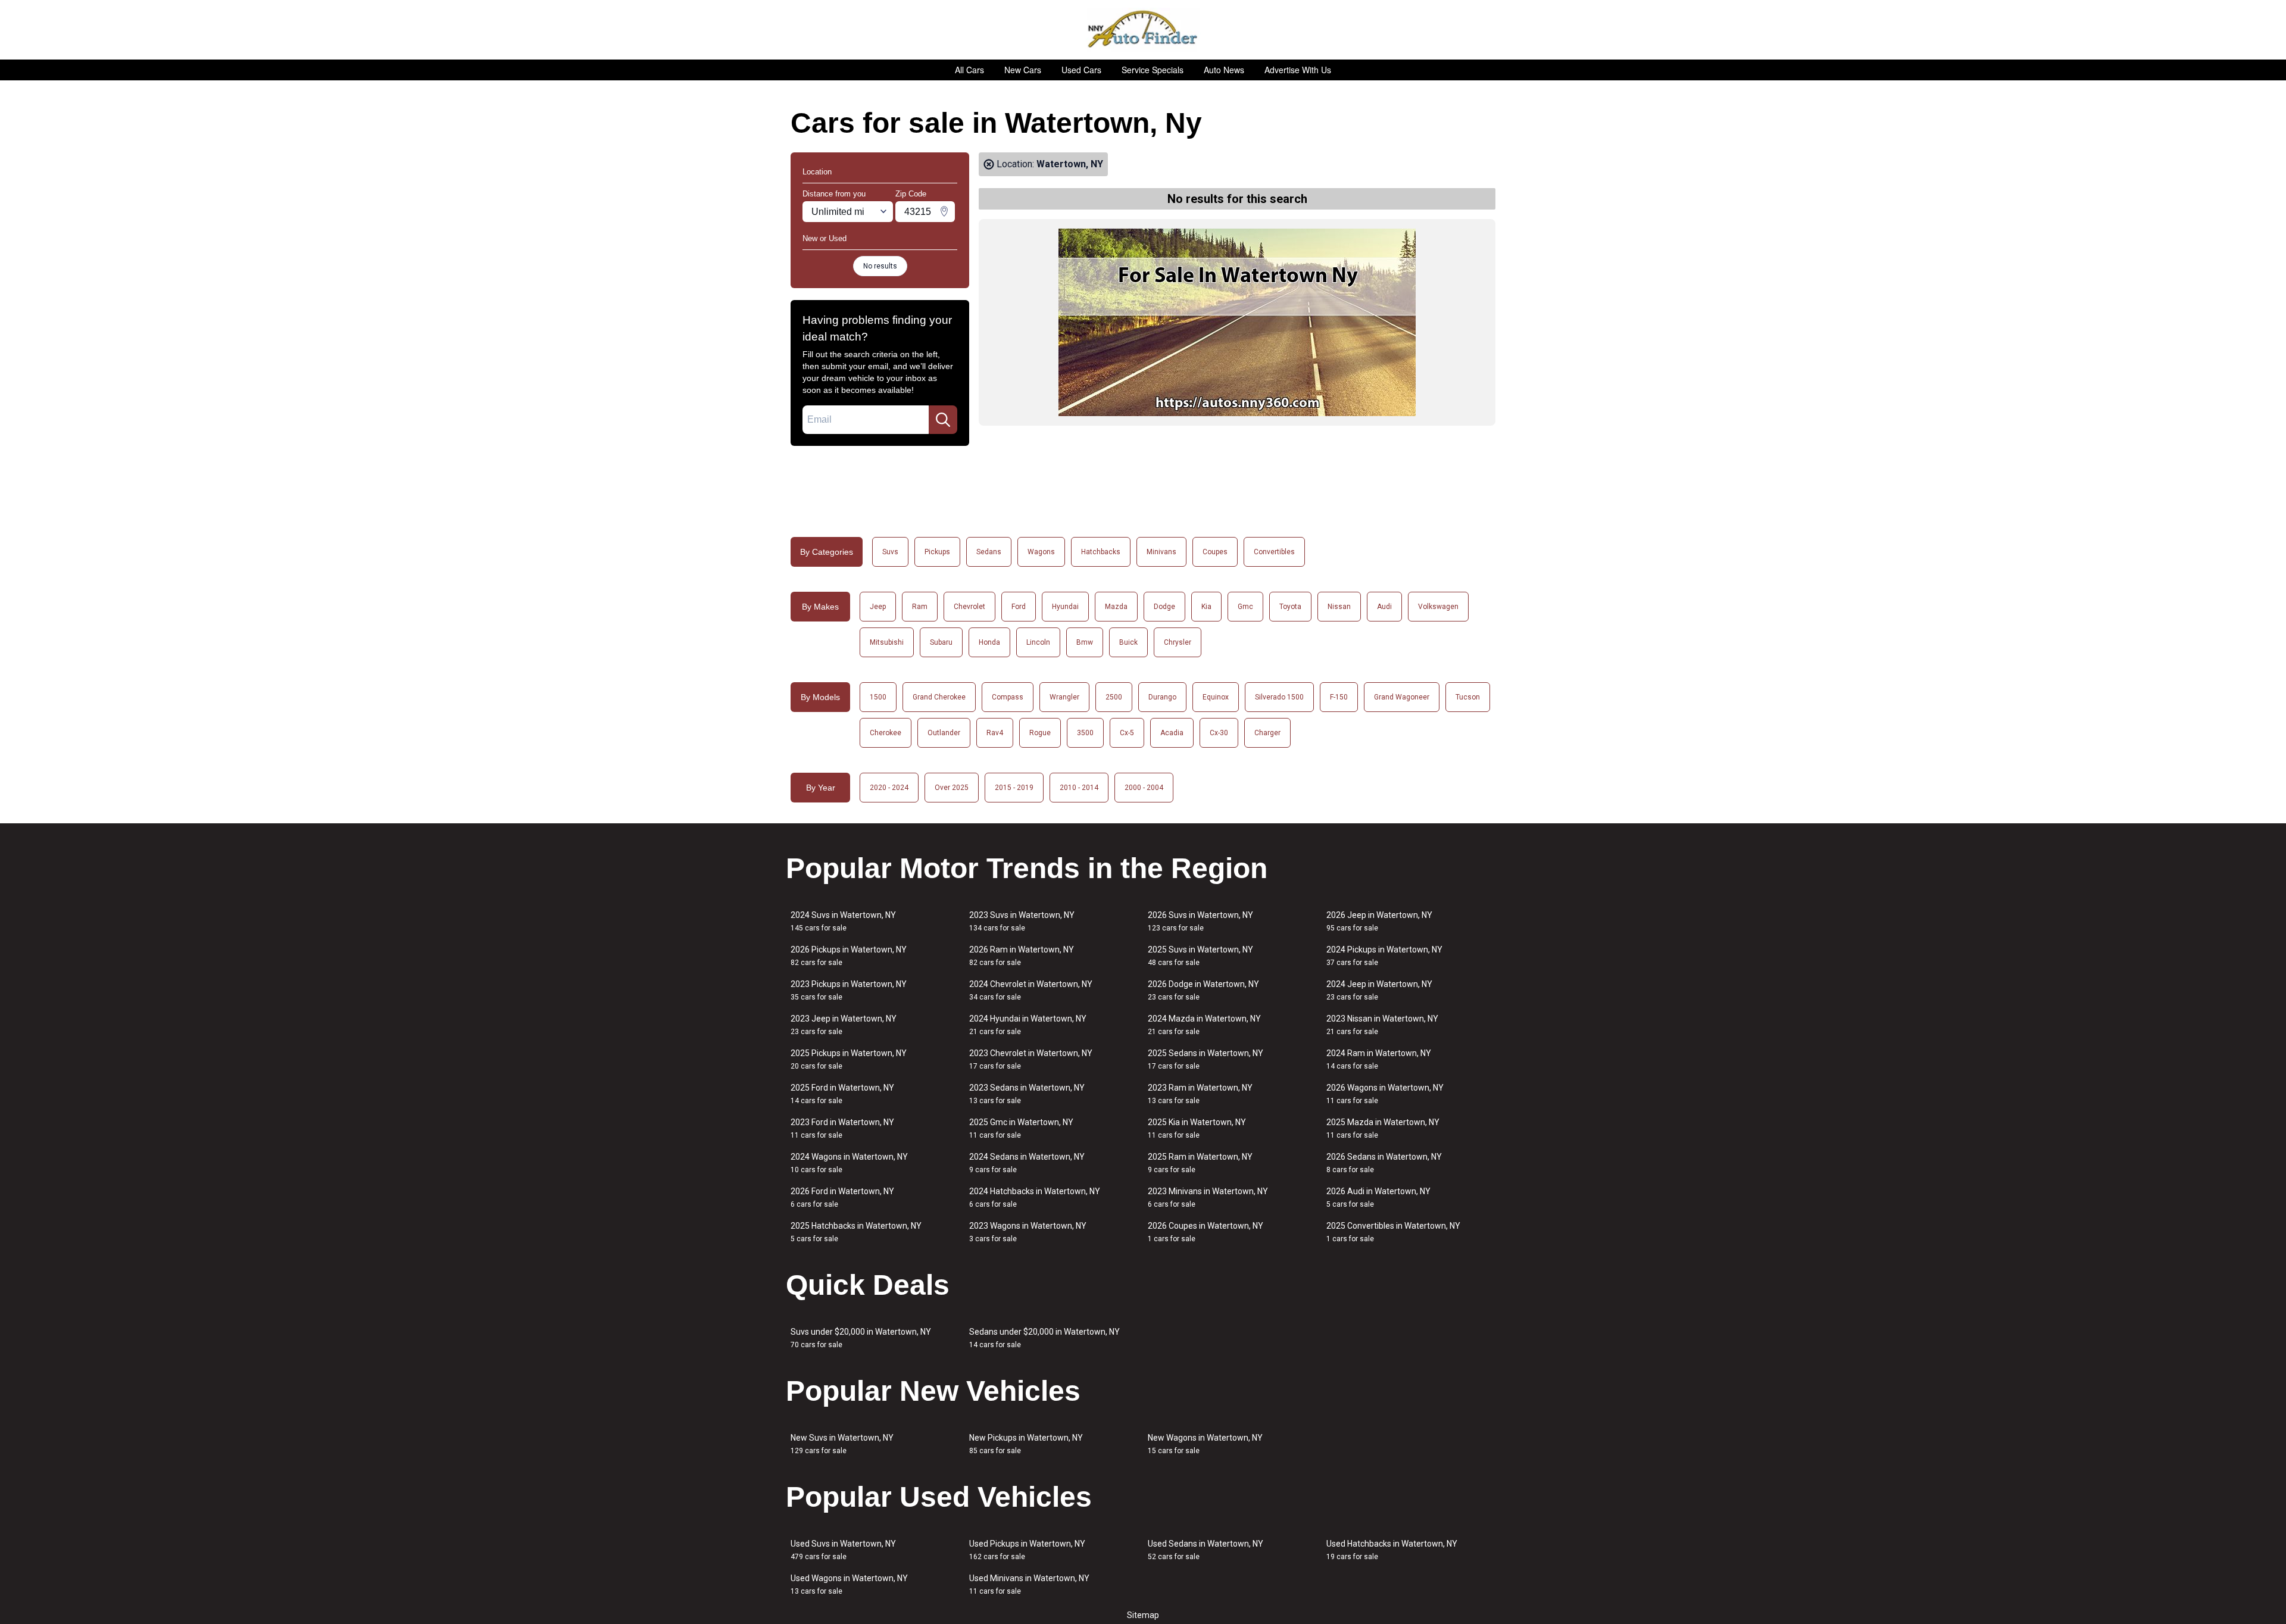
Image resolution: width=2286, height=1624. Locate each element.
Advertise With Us (1298, 70)
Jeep (878, 607)
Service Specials (1153, 70)
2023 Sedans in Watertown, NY (1027, 1094)
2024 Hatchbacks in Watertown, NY (1035, 1197)
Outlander (944, 733)
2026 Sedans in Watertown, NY (1384, 1163)
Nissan (1339, 607)
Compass (1008, 697)
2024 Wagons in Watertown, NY (849, 1163)
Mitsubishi (887, 642)
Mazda (1116, 607)
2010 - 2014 (1079, 788)
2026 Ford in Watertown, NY (842, 1197)
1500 (878, 697)
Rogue (1040, 733)
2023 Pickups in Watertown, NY (849, 990)
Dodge (1164, 607)
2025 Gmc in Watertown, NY (1021, 1128)
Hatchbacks (1101, 552)
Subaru (941, 642)
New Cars (1023, 70)
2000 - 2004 (1144, 788)
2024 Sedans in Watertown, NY (1027, 1163)
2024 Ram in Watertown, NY (1379, 1059)
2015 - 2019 (1014, 788)
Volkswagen (1438, 607)
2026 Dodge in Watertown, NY (1203, 990)
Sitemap (1143, 1615)
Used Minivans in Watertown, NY (1029, 1584)
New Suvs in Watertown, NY (842, 1444)
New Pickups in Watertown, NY (1026, 1444)
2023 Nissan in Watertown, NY (1382, 1025)
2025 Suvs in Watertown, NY (1200, 956)
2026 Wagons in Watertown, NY (1385, 1094)
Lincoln (1038, 642)
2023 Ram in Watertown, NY (1200, 1094)
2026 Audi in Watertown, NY (1378, 1197)
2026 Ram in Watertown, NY (1022, 956)
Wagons (1041, 552)
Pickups (937, 552)
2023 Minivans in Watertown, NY (1208, 1197)
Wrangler (1064, 697)
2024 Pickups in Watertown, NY (1384, 956)
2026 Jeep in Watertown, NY (1379, 921)
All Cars (969, 70)
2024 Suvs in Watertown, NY (843, 921)
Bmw (1085, 642)
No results (880, 266)
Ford (1019, 607)
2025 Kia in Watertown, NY (1197, 1128)
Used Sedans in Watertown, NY (1206, 1550)
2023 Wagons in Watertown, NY (1028, 1232)
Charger (1267, 733)
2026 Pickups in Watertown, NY (849, 956)
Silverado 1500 (1279, 697)
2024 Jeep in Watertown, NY (1379, 990)
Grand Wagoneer (1402, 697)
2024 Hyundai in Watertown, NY (1028, 1025)
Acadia (1172, 733)
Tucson (1468, 697)
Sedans (989, 552)
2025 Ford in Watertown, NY (842, 1094)
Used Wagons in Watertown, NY (849, 1584)
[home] (1143, 30)
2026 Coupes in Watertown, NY (1206, 1232)
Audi (1384, 607)
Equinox (1216, 697)
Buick (1128, 642)
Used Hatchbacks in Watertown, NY (1392, 1550)
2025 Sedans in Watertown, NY (1206, 1059)
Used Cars (1081, 70)
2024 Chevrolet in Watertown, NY (1031, 990)
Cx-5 (1127, 733)
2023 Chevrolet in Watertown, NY (1031, 1059)
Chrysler (1178, 642)
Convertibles (1274, 552)
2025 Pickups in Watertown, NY (849, 1059)
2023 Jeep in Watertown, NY (844, 1025)
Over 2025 (952, 788)
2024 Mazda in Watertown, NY (1204, 1025)
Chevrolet (969, 607)
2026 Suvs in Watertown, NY (1200, 921)
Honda (989, 642)
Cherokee (886, 733)
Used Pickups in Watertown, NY (1027, 1550)
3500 (1085, 733)
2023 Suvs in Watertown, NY (1022, 921)
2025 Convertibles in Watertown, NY (1393, 1232)
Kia (1206, 607)
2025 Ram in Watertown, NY (1200, 1163)
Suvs (890, 552)
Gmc (1245, 607)
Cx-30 (1219, 733)
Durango (1162, 697)
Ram (920, 607)
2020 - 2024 (889, 788)
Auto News (1224, 70)
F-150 (1339, 697)
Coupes (1215, 552)
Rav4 (995, 733)
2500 (1114, 697)
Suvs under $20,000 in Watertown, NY (861, 1338)
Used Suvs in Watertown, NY (843, 1550)
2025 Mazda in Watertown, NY (1383, 1128)
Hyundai (1065, 607)
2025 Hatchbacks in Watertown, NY (856, 1232)
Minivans (1161, 552)
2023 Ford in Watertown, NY (842, 1128)
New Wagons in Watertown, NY (1205, 1444)
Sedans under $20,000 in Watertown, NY (1044, 1338)
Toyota (1290, 607)
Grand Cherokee (939, 697)
